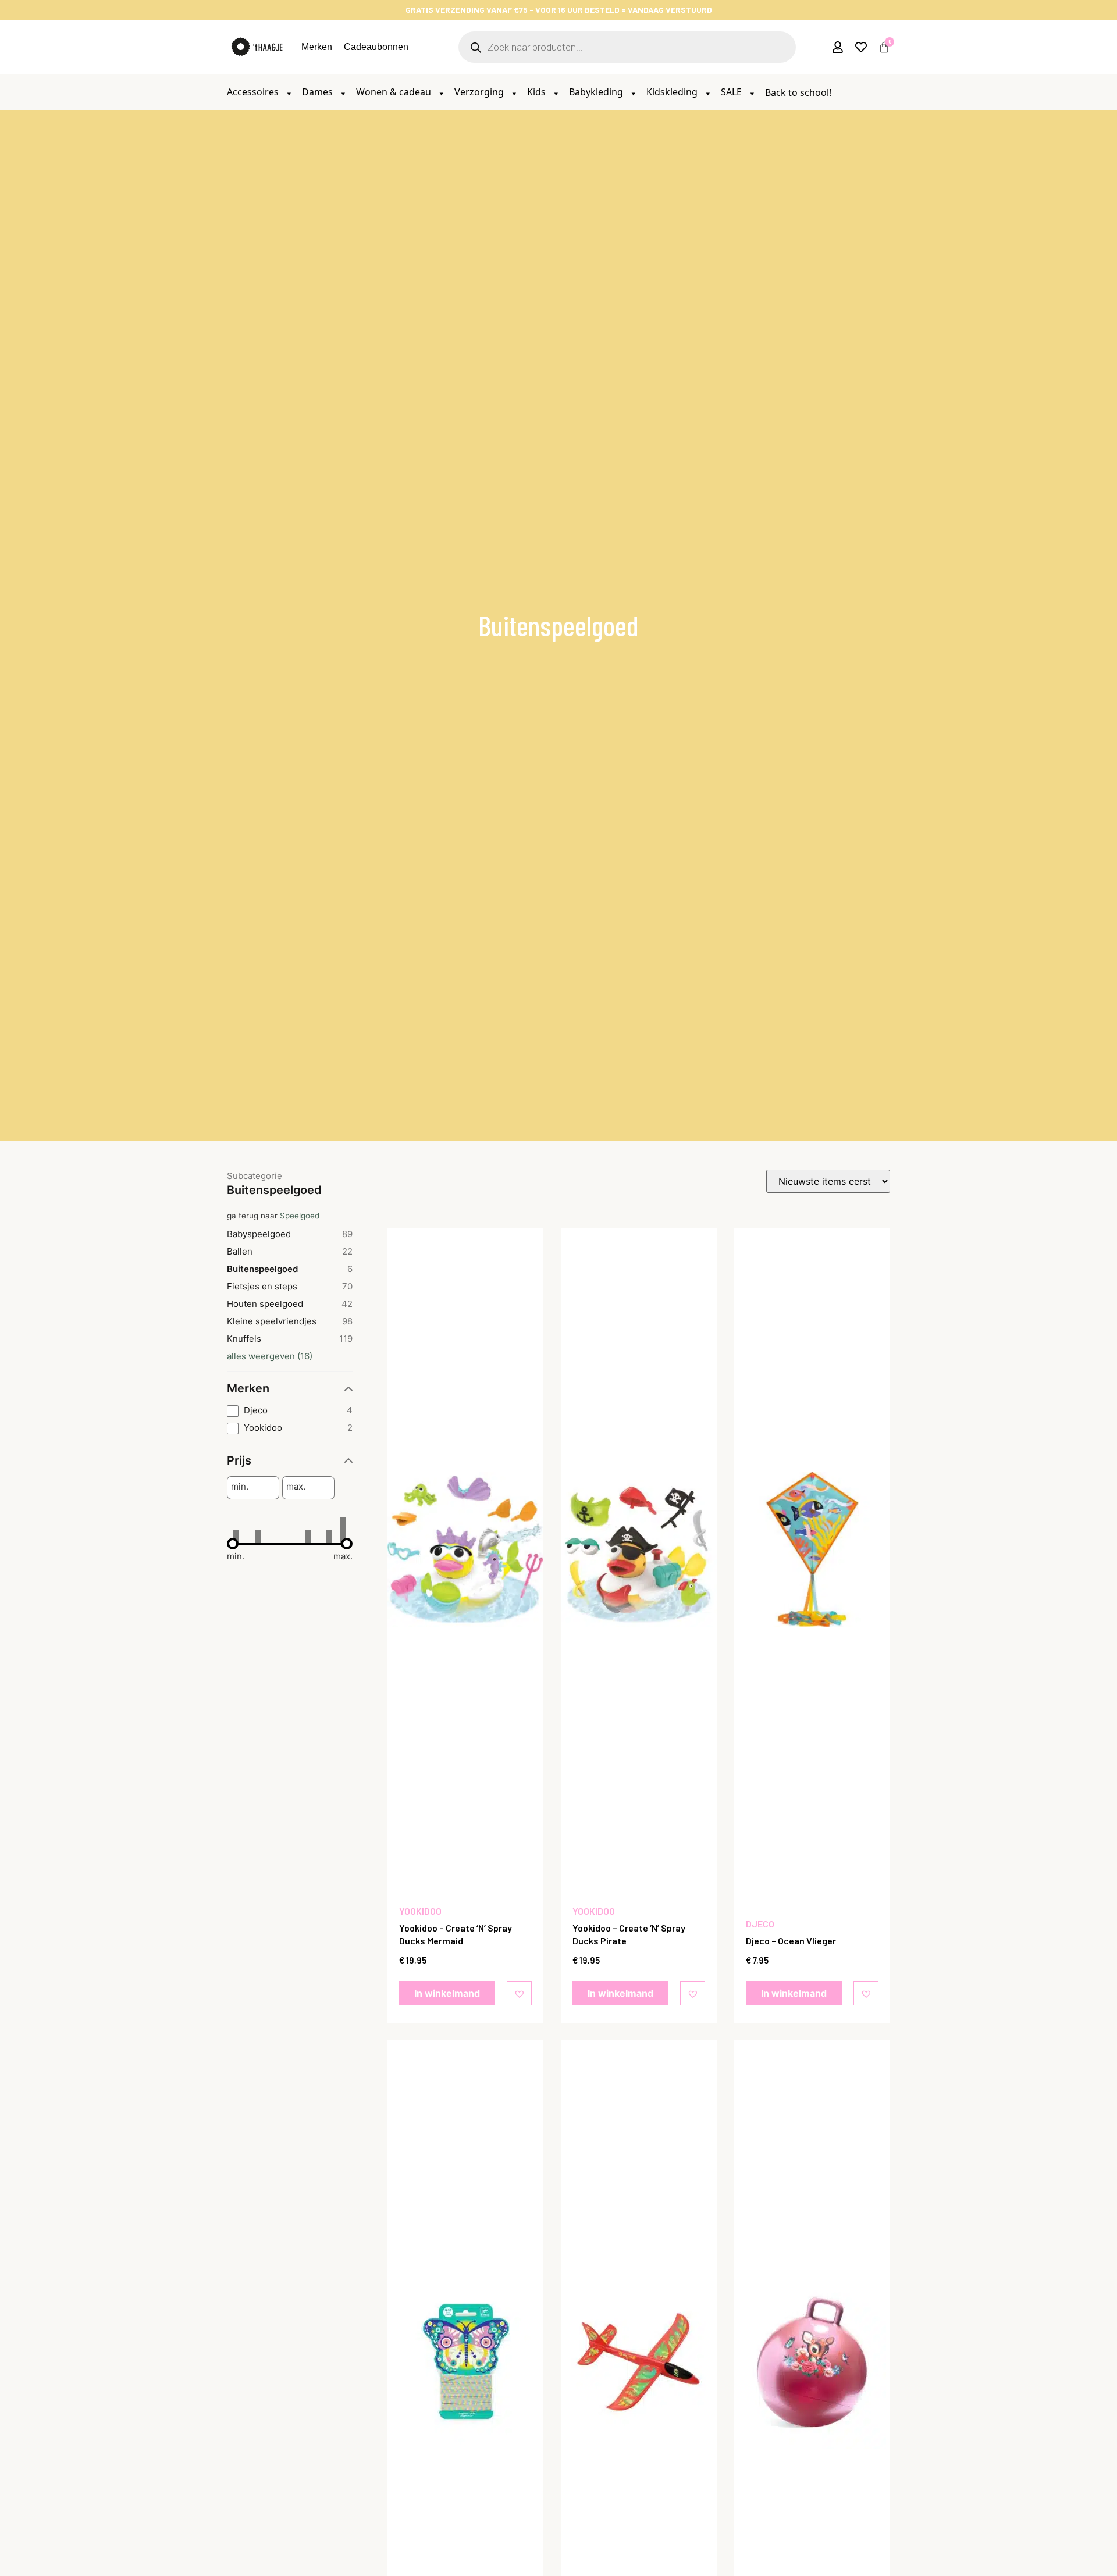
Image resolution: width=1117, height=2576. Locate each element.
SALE (732, 92)
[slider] (233, 1544)
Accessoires (254, 92)
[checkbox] (290, 1411)
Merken (317, 47)
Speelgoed (300, 1216)
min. (240, 1487)
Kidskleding (673, 92)
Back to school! (798, 92)
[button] (521, 1993)
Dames (319, 92)
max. (296, 1487)
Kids (538, 92)
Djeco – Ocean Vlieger (791, 1941)
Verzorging (480, 92)
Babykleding (597, 92)
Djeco (760, 1924)
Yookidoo (420, 1911)
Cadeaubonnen (376, 47)
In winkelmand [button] (447, 1993)
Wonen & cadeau (395, 92)
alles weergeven (270, 1356)
